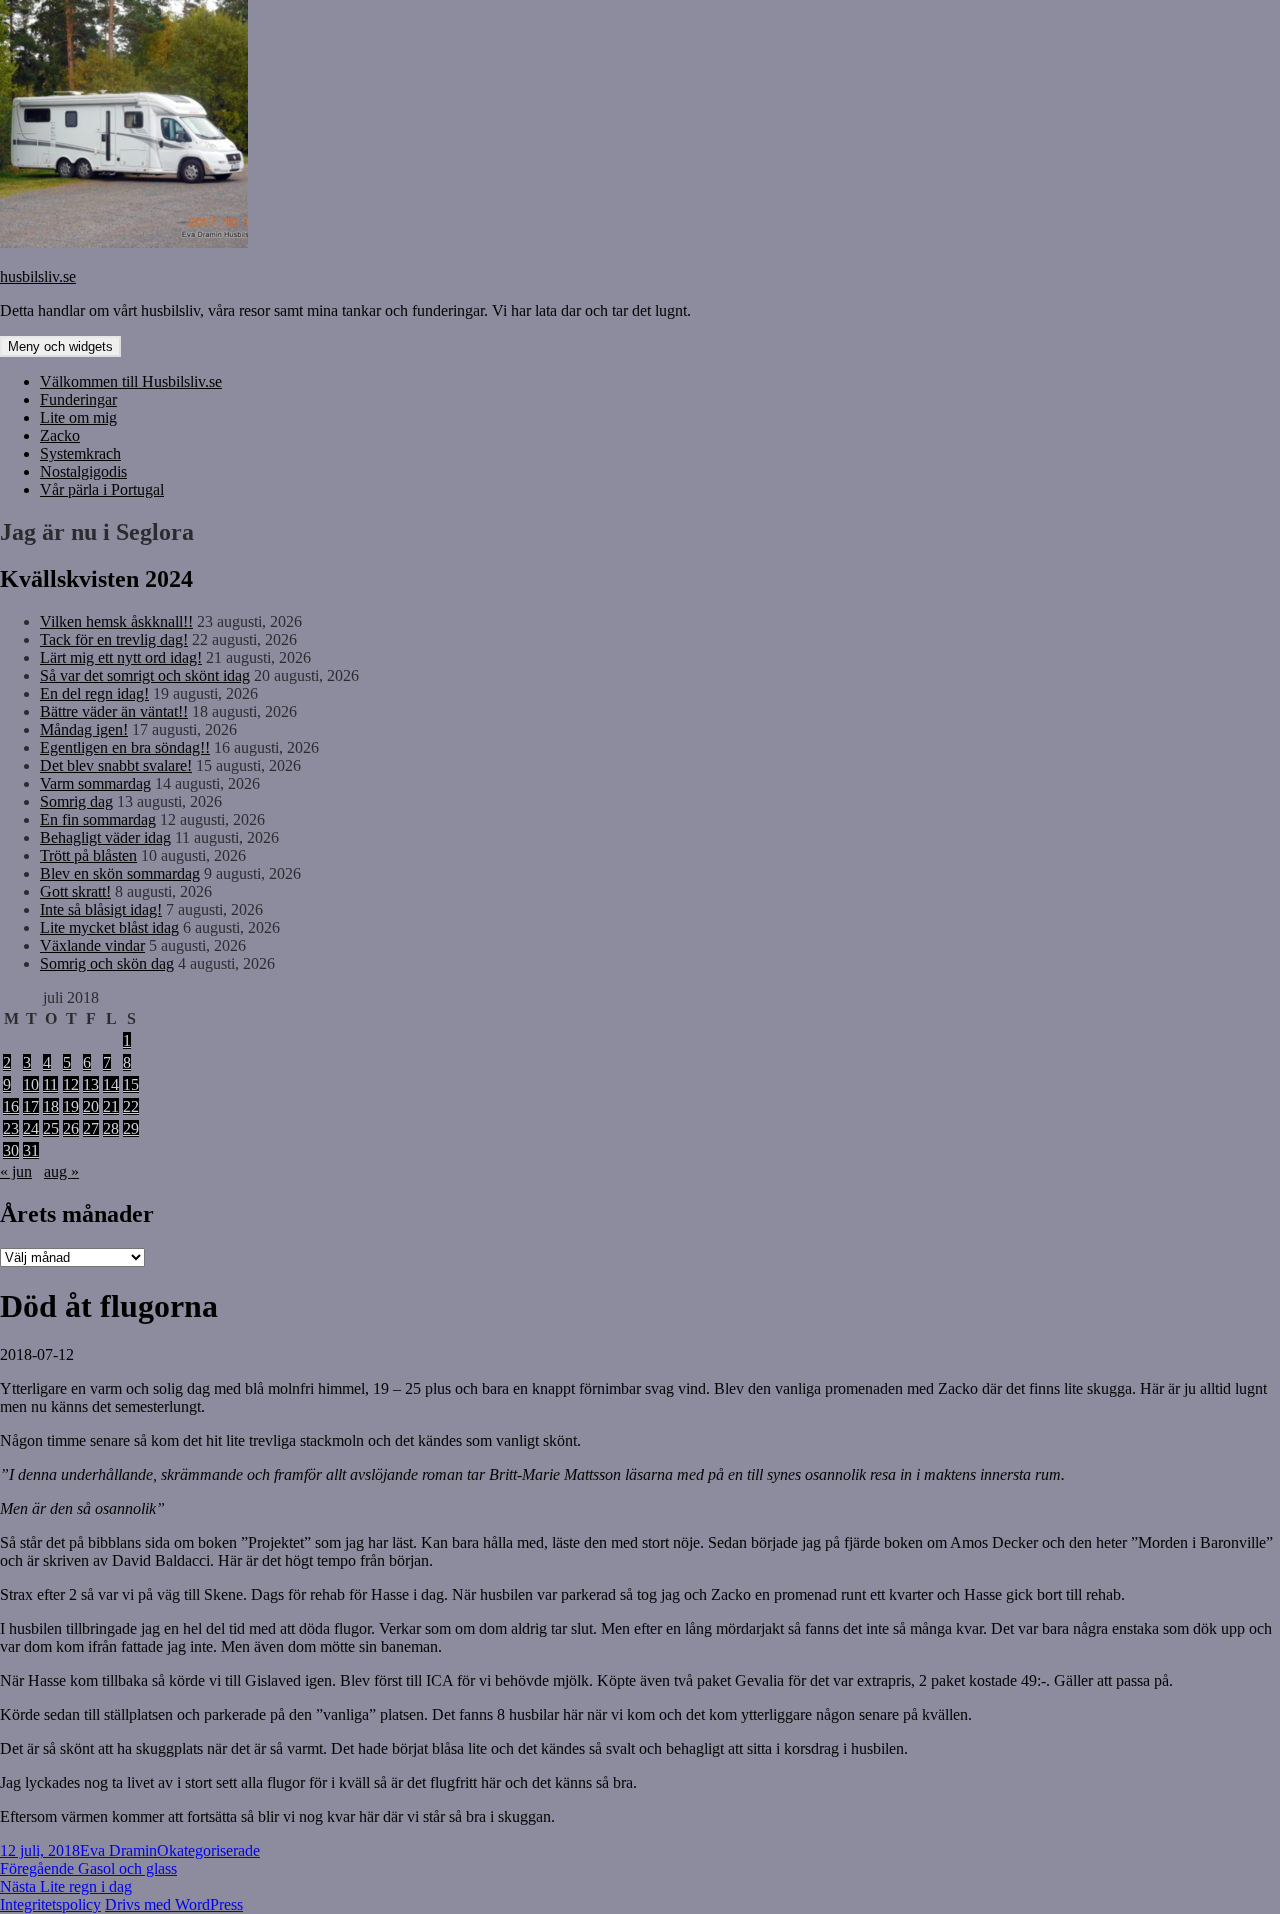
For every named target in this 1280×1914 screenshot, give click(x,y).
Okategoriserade (208, 1850)
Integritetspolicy (50, 1904)
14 (111, 1084)
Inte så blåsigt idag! (101, 909)
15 (131, 1084)
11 (50, 1084)
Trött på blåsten (88, 855)
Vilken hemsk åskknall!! (116, 621)
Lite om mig (78, 417)
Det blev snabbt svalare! (116, 765)
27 (91, 1128)
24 (31, 1128)
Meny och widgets (60, 346)
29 (131, 1128)
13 (91, 1084)
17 (31, 1106)
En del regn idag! (94, 693)
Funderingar (78, 399)
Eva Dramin (118, 1850)
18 (51, 1106)
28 (111, 1128)
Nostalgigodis (83, 471)
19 (71, 1106)
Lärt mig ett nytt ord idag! (121, 657)
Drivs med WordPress (174, 1904)
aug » (61, 1171)
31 (31, 1150)
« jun (16, 1171)
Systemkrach (80, 453)
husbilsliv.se (38, 276)
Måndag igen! (84, 729)
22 (131, 1106)
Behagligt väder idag (105, 837)
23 (11, 1128)
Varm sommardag (95, 783)
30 (11, 1150)
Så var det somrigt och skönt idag (145, 675)
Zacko (60, 435)
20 (91, 1106)
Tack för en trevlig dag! (114, 639)
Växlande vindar (92, 945)
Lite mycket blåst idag (109, 927)
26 (71, 1128)
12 (71, 1084)
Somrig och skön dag (107, 963)
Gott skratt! (75, 891)
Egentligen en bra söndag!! (125, 747)
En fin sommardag (98, 819)
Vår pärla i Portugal (102, 489)
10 (31, 1084)
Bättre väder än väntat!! (114, 711)
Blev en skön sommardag (120, 873)
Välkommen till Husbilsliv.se (131, 381)
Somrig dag (76, 801)
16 (11, 1106)
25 (51, 1128)
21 (111, 1106)
